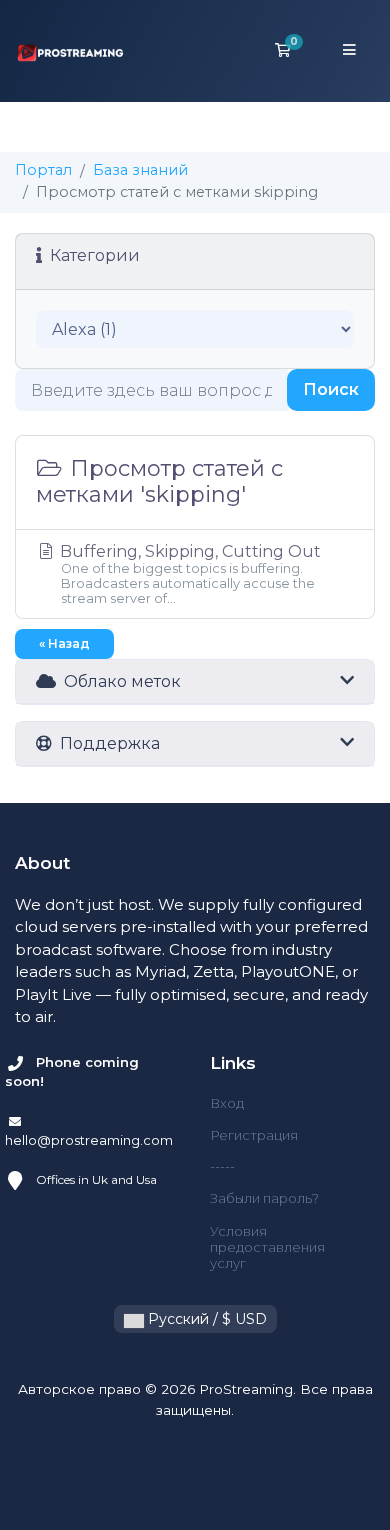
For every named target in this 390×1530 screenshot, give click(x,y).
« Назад (64, 643)
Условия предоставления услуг (267, 1247)
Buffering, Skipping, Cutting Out (188, 574)
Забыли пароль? (264, 1198)
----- (222, 1166)
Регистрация (254, 1135)
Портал (43, 170)
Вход (227, 1103)
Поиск (331, 389)
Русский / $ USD (205, 1319)
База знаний (140, 170)
